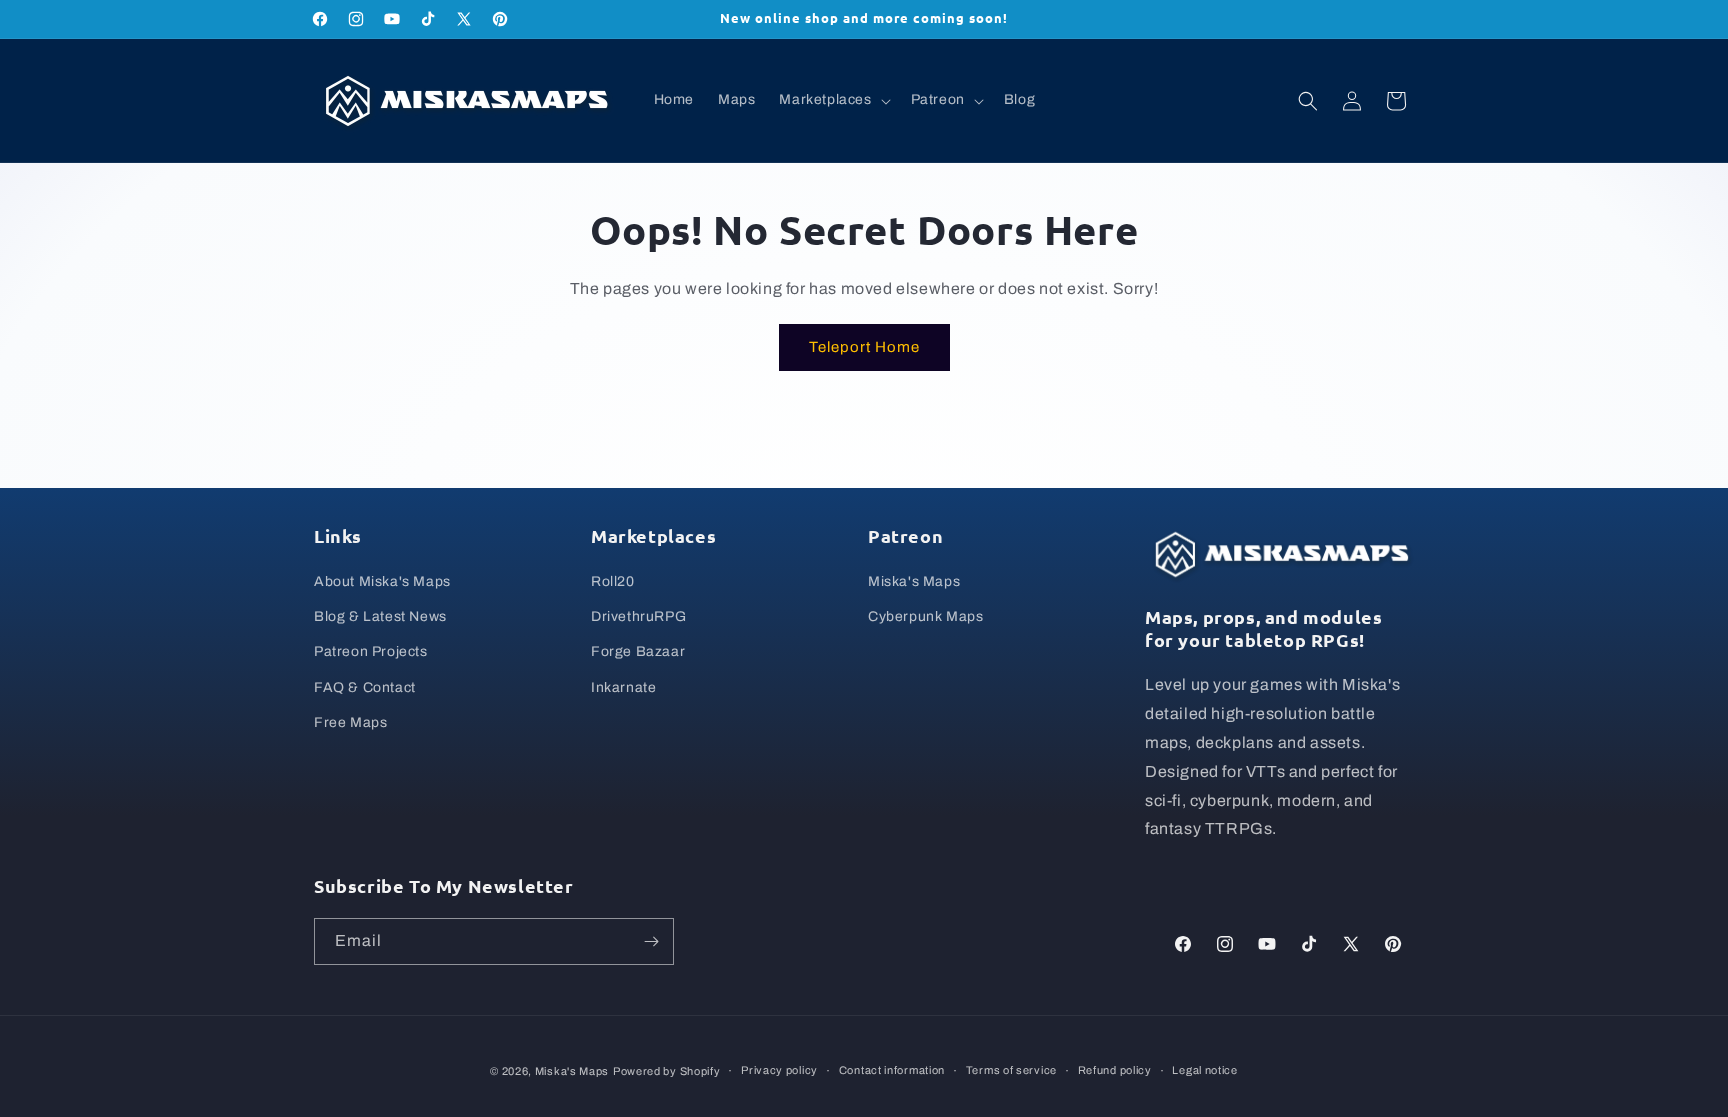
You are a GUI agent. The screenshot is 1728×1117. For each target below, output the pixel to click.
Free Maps (350, 722)
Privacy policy (779, 1070)
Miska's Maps (914, 581)
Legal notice (1204, 1070)
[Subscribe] (651, 941)
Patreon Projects (371, 652)
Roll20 (613, 581)
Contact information (892, 1070)
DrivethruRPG (638, 616)
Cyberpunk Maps (925, 616)
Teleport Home (864, 347)
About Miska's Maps (382, 581)
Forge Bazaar (638, 652)
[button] (832, 100)
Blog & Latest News (380, 616)
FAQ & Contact (365, 687)
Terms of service (1011, 1070)
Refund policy (1115, 1070)
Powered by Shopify (667, 1071)
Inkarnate (623, 687)
